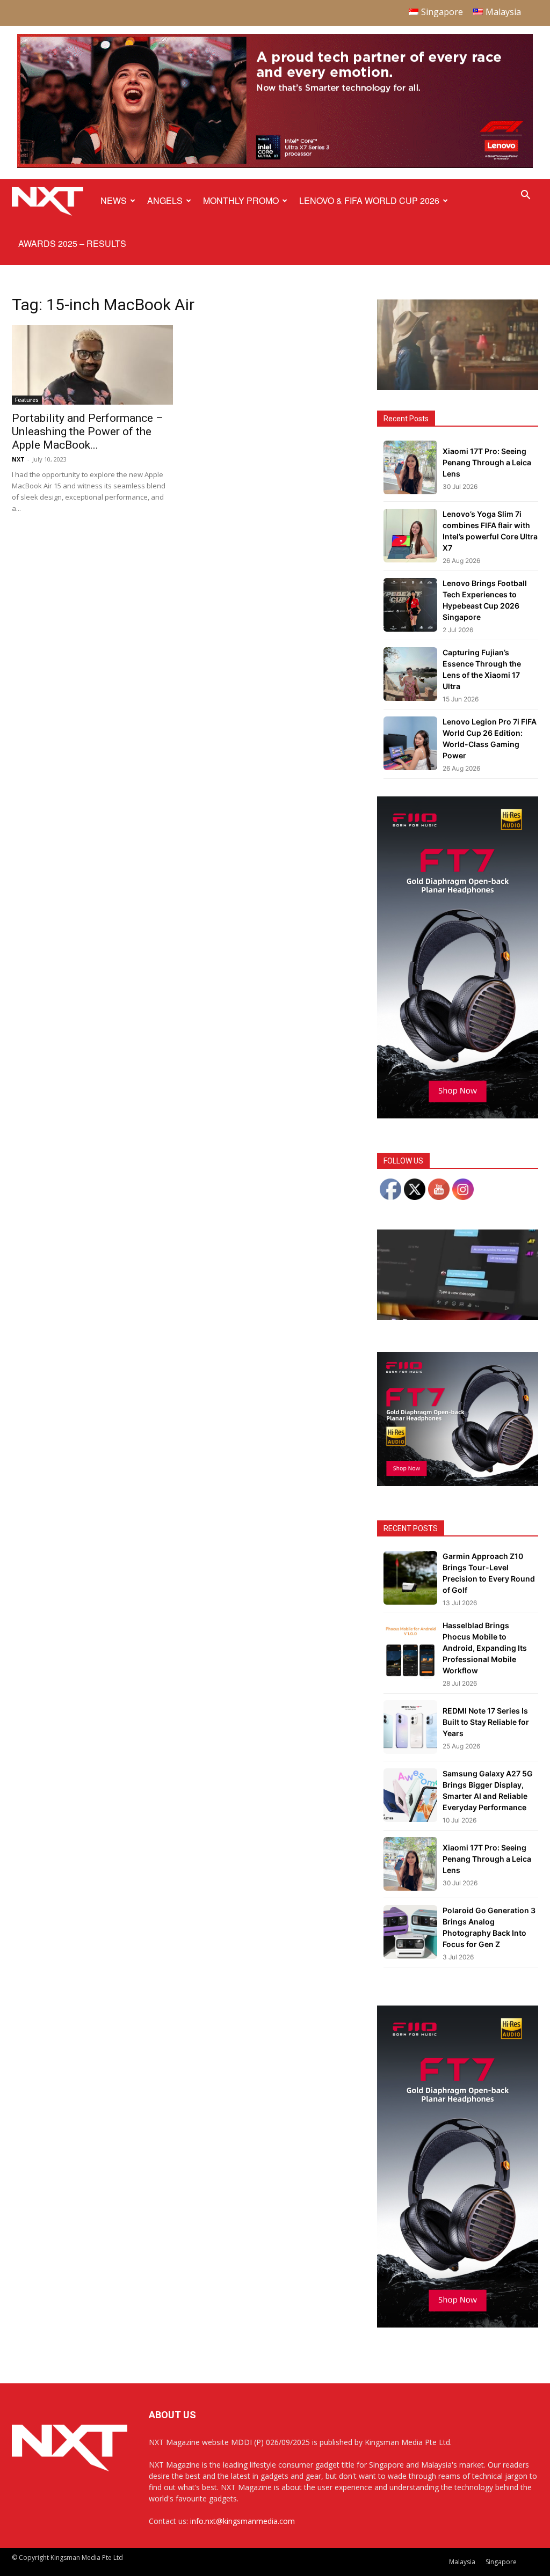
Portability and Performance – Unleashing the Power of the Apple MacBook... (88, 431)
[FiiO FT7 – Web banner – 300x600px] (458, 1115)
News (114, 200)
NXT (18, 459)
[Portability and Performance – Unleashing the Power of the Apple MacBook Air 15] (92, 365)
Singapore (501, 2562)
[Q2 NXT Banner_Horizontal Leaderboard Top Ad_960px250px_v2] (275, 166)
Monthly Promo (241, 200)
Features (27, 400)
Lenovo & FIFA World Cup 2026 (369, 200)
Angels (165, 200)
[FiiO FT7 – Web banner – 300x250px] (458, 1483)
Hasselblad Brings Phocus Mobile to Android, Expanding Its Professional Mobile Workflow (485, 1648)
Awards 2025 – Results (72, 243)
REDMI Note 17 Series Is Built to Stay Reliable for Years (486, 1722)
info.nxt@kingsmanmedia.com (243, 2521)
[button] (525, 196)
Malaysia (462, 2562)
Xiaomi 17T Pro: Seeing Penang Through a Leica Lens (487, 462)
